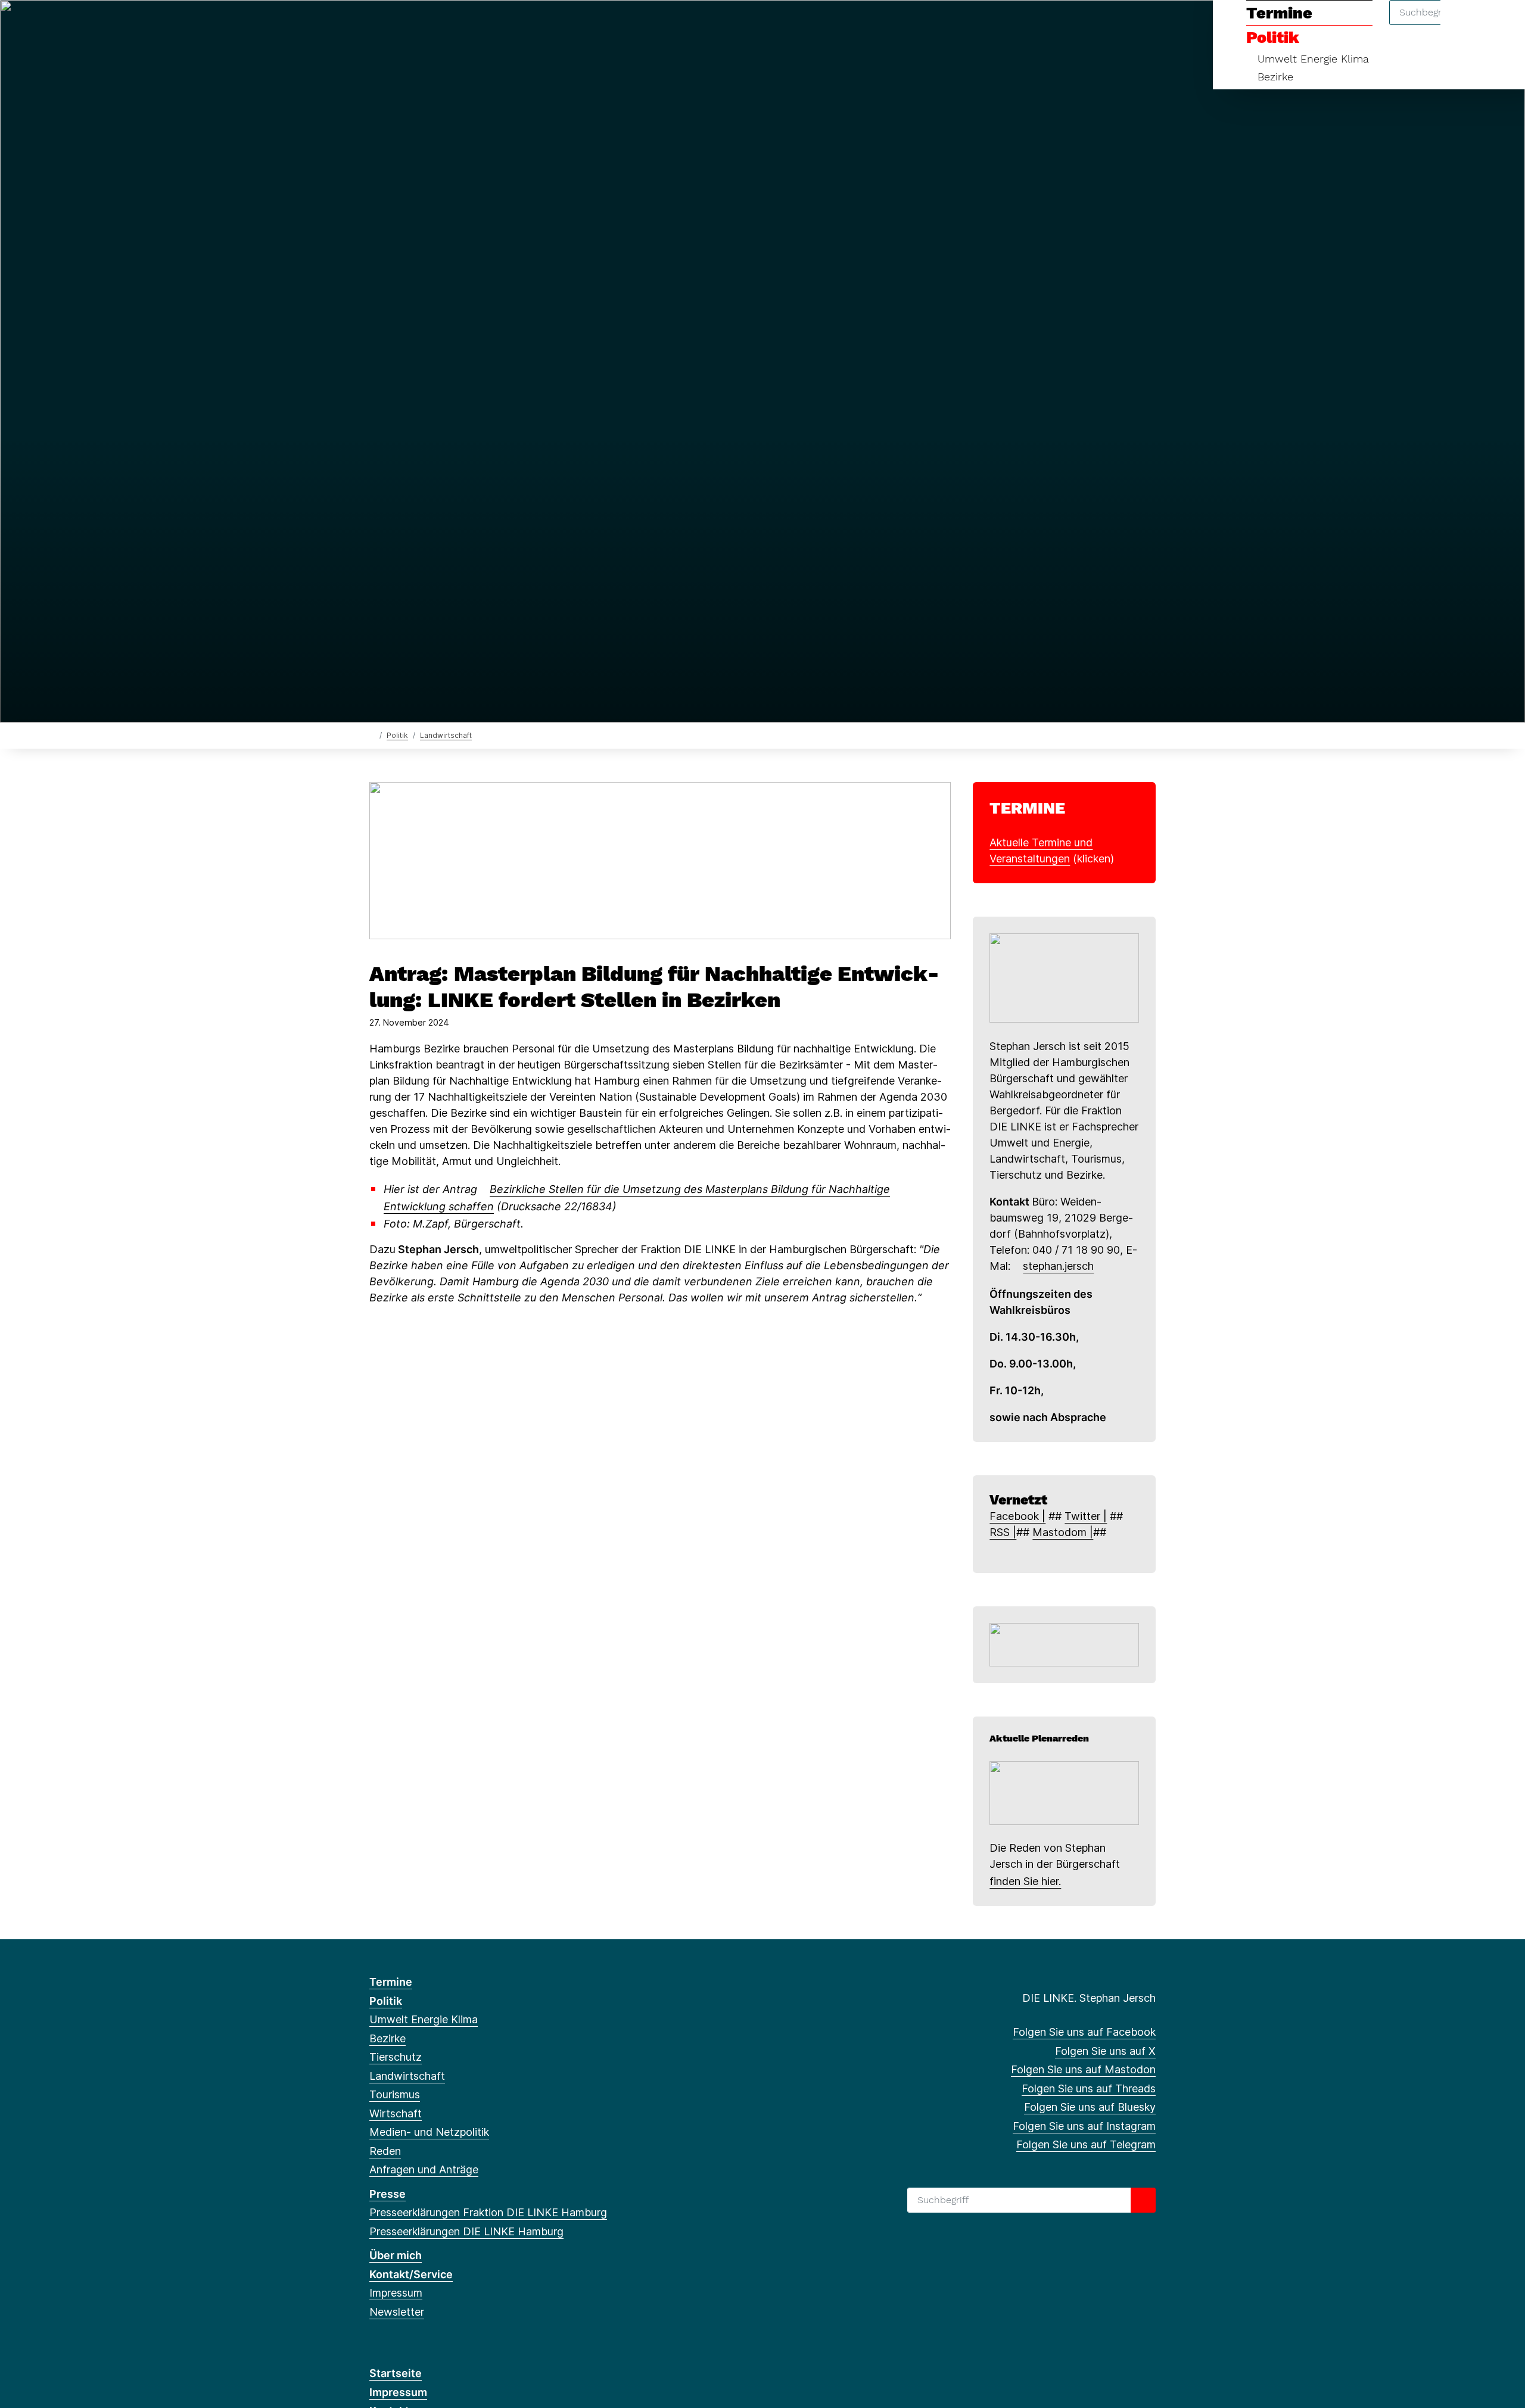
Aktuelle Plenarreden (1039, 1738)
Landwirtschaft (446, 735)
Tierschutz (396, 2057)
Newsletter (397, 2312)
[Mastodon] (415, 25)
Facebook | (1017, 1516)
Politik (397, 735)
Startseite (396, 2373)
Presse (388, 2194)
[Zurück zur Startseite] (372, 735)
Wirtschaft (396, 2113)
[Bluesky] (454, 25)
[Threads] (435, 25)
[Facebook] (376, 25)
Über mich (396, 2255)
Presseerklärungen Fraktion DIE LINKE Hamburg (488, 2212)
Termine (391, 1982)
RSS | (1003, 1532)
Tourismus (395, 2094)
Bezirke (1275, 77)
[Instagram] (473, 25)
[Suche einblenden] (1465, 25)
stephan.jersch (1058, 1266)
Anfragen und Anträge (424, 2169)
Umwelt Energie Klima (1313, 59)
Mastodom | (1063, 1532)
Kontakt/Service (411, 2274)
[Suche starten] (1143, 2200)
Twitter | (1086, 1516)
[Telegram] (493, 25)
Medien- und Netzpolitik (429, 2132)
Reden (385, 2151)
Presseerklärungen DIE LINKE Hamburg (466, 2231)
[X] (395, 25)
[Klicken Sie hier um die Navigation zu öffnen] (1500, 25)
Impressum (396, 2293)
